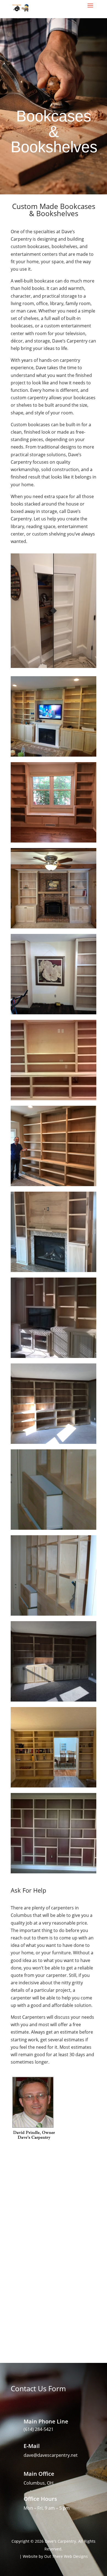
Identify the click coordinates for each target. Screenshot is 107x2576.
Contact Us (54, 2301)
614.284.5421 (54, 57)
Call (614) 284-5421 (54, 2278)
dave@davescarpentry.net (51, 2455)
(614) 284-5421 (39, 2429)
